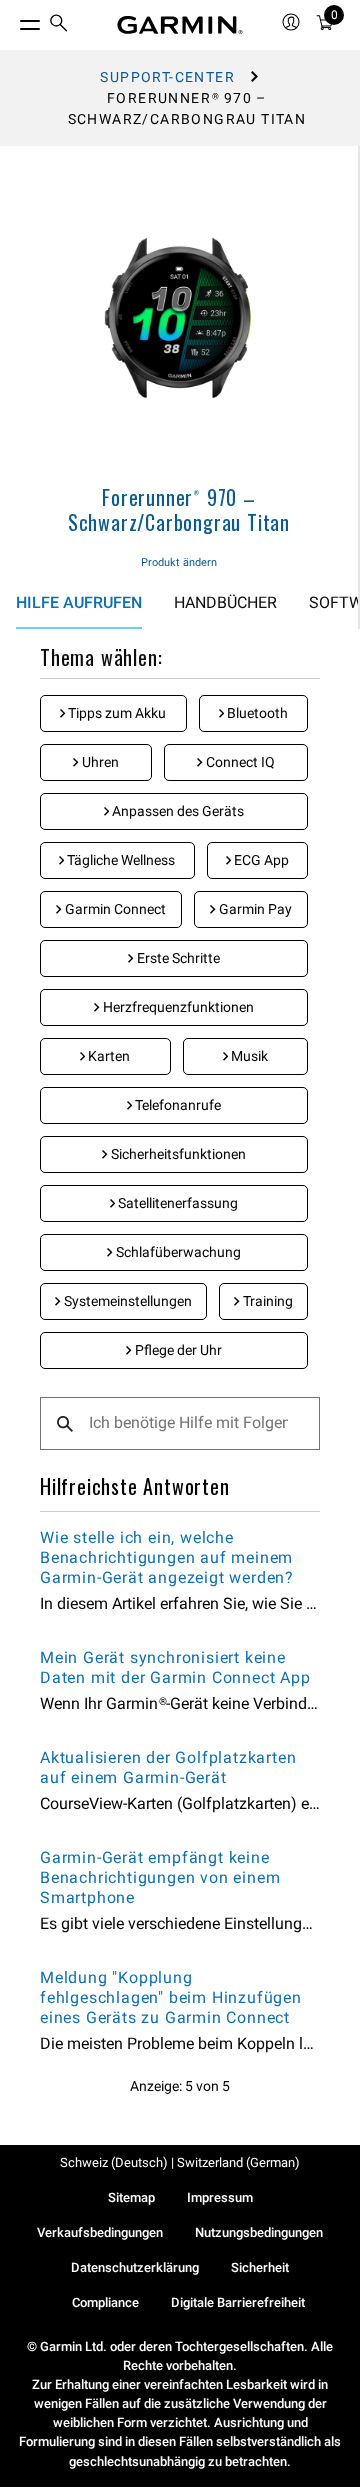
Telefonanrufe (176, 1105)
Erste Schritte (177, 958)
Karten (107, 1056)
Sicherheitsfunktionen (177, 1154)
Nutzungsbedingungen (259, 2232)
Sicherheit (260, 2267)
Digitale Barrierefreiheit (238, 2302)
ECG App (260, 860)
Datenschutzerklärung (135, 2267)
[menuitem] (59, 25)
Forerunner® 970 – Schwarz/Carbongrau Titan (179, 509)
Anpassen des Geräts (176, 811)
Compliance (105, 2302)
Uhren (99, 762)
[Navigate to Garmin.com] (180, 25)
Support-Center (167, 77)
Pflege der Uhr (177, 1350)
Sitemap (131, 2197)
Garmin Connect (114, 909)
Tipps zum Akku (115, 713)
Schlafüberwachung (177, 1252)
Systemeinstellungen (126, 1301)
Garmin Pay (254, 909)
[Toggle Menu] (12, 20)
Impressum (220, 2197)
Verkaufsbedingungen (100, 2232)
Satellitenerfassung (176, 1203)
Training (266, 1301)
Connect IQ (239, 762)
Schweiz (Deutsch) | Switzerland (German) (180, 2162)
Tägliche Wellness (119, 860)
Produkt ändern (179, 562)
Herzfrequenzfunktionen (177, 1007)
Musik (248, 1056)
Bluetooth (256, 713)
